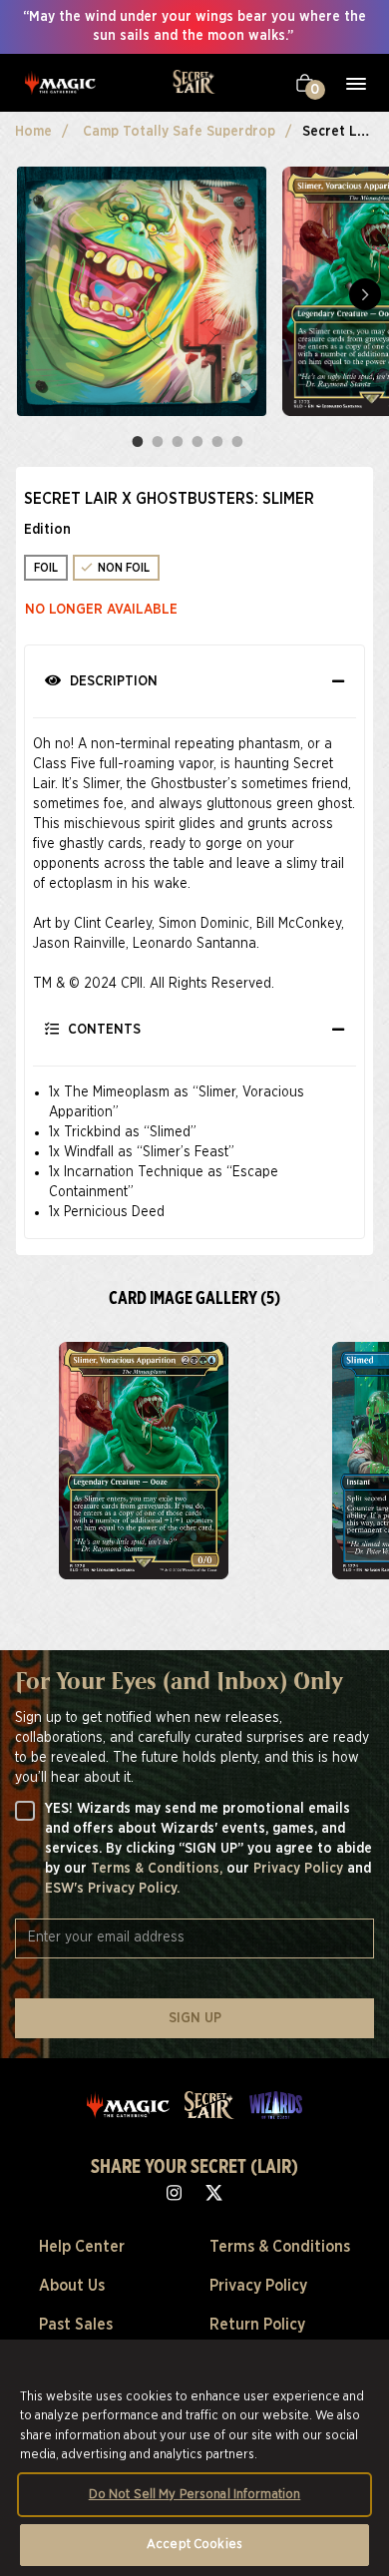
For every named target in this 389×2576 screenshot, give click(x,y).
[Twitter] (214, 2192)
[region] (194, 2458)
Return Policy (257, 2325)
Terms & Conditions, (159, 1869)
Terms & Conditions (280, 2247)
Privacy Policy (300, 1869)
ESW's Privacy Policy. (112, 1889)
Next (365, 294)
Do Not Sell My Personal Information (195, 2495)
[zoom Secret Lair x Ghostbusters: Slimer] (144, 1461)
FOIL (46, 568)
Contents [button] (102, 1030)
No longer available (101, 610)
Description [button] (112, 681)
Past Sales (76, 2325)
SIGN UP (195, 2018)
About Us (72, 2286)
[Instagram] (174, 2192)
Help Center (82, 2247)
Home (33, 132)
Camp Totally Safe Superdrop (179, 132)
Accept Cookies (194, 2545)
